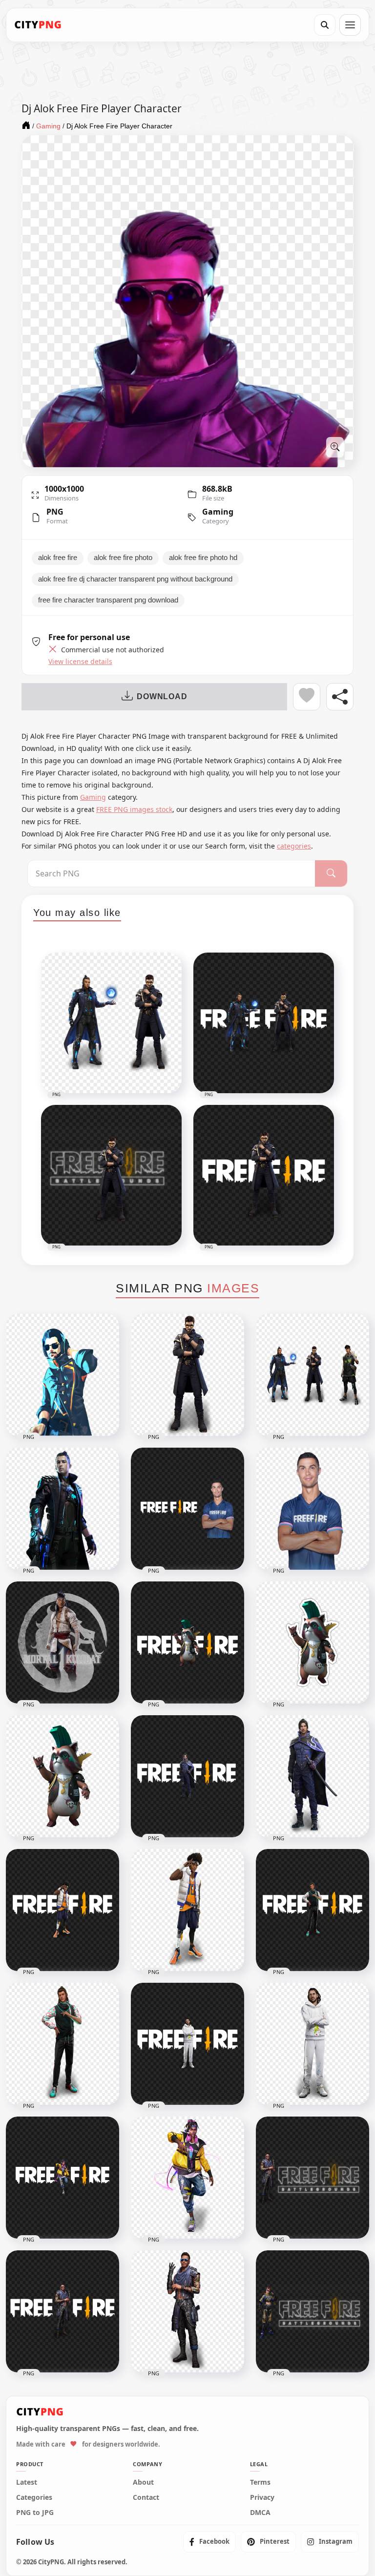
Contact (146, 2497)
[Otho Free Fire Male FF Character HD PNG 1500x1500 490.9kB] (62, 2044)
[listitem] (209, 2542)
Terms (260, 2482)
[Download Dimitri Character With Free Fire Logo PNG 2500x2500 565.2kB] (187, 2044)
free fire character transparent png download (108, 600)
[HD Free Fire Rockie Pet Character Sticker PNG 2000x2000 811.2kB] (312, 1642)
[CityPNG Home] (38, 25)
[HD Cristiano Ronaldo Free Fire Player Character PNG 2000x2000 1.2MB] (312, 1509)
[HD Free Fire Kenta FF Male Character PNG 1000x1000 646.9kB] (312, 1776)
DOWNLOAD (162, 696)
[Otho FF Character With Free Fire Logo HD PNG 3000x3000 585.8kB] (312, 1910)
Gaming (218, 512)
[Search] (325, 25)
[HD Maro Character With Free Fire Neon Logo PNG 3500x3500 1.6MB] (312, 2178)
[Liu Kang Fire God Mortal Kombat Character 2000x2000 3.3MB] (62, 1642)
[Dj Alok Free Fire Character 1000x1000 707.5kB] (62, 1375)
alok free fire (58, 558)
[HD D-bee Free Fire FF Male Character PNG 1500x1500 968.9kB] (187, 2178)
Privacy (262, 2497)
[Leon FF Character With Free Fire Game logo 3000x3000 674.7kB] (62, 1910)
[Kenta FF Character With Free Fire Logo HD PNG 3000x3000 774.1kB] (187, 1776)
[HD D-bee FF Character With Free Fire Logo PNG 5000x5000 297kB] (62, 2178)
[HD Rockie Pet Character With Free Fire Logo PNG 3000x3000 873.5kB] (187, 1642)
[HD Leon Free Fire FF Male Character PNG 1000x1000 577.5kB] (187, 1910)
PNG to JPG (35, 2513)
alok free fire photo (123, 558)
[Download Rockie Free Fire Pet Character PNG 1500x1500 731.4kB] (62, 1776)
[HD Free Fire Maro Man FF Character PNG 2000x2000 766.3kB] (187, 2311)
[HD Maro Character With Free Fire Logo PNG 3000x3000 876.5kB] (62, 2311)
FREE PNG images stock (134, 809)
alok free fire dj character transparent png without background (135, 579)
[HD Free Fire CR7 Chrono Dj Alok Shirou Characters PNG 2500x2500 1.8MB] (312, 1375)
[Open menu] (350, 25)
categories (294, 846)
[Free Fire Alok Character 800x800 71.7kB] (187, 1375)
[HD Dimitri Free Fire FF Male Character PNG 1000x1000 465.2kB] (312, 2044)
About (143, 2482)
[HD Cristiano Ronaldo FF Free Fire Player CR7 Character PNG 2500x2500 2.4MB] (62, 1509)
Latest (27, 2482)
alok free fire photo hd (203, 558)
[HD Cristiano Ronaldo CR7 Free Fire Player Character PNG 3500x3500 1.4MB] (187, 1509)
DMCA (260, 2513)
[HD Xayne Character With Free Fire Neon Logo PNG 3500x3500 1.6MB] (312, 2311)
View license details (80, 662)
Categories (34, 2497)
